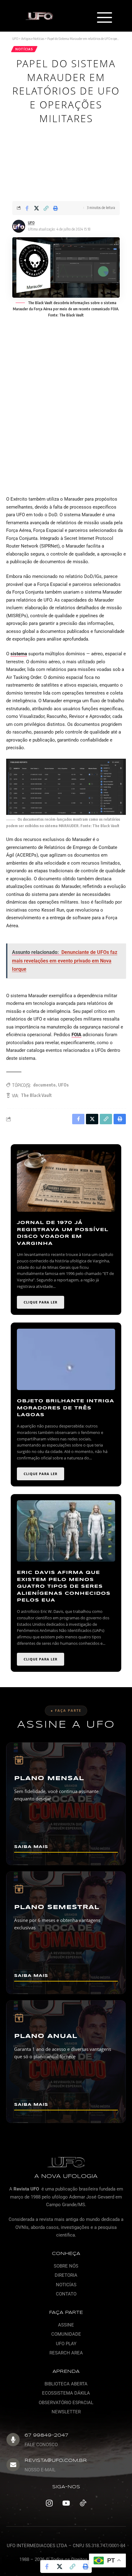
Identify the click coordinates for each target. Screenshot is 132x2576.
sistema (19, 654)
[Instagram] (49, 2503)
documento (44, 1085)
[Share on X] (37, 208)
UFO (31, 223)
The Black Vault (36, 1095)
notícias (24, 49)
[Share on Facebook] (27, 208)
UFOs (63, 1085)
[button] (105, 18)
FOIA (76, 1035)
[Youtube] (66, 2503)
